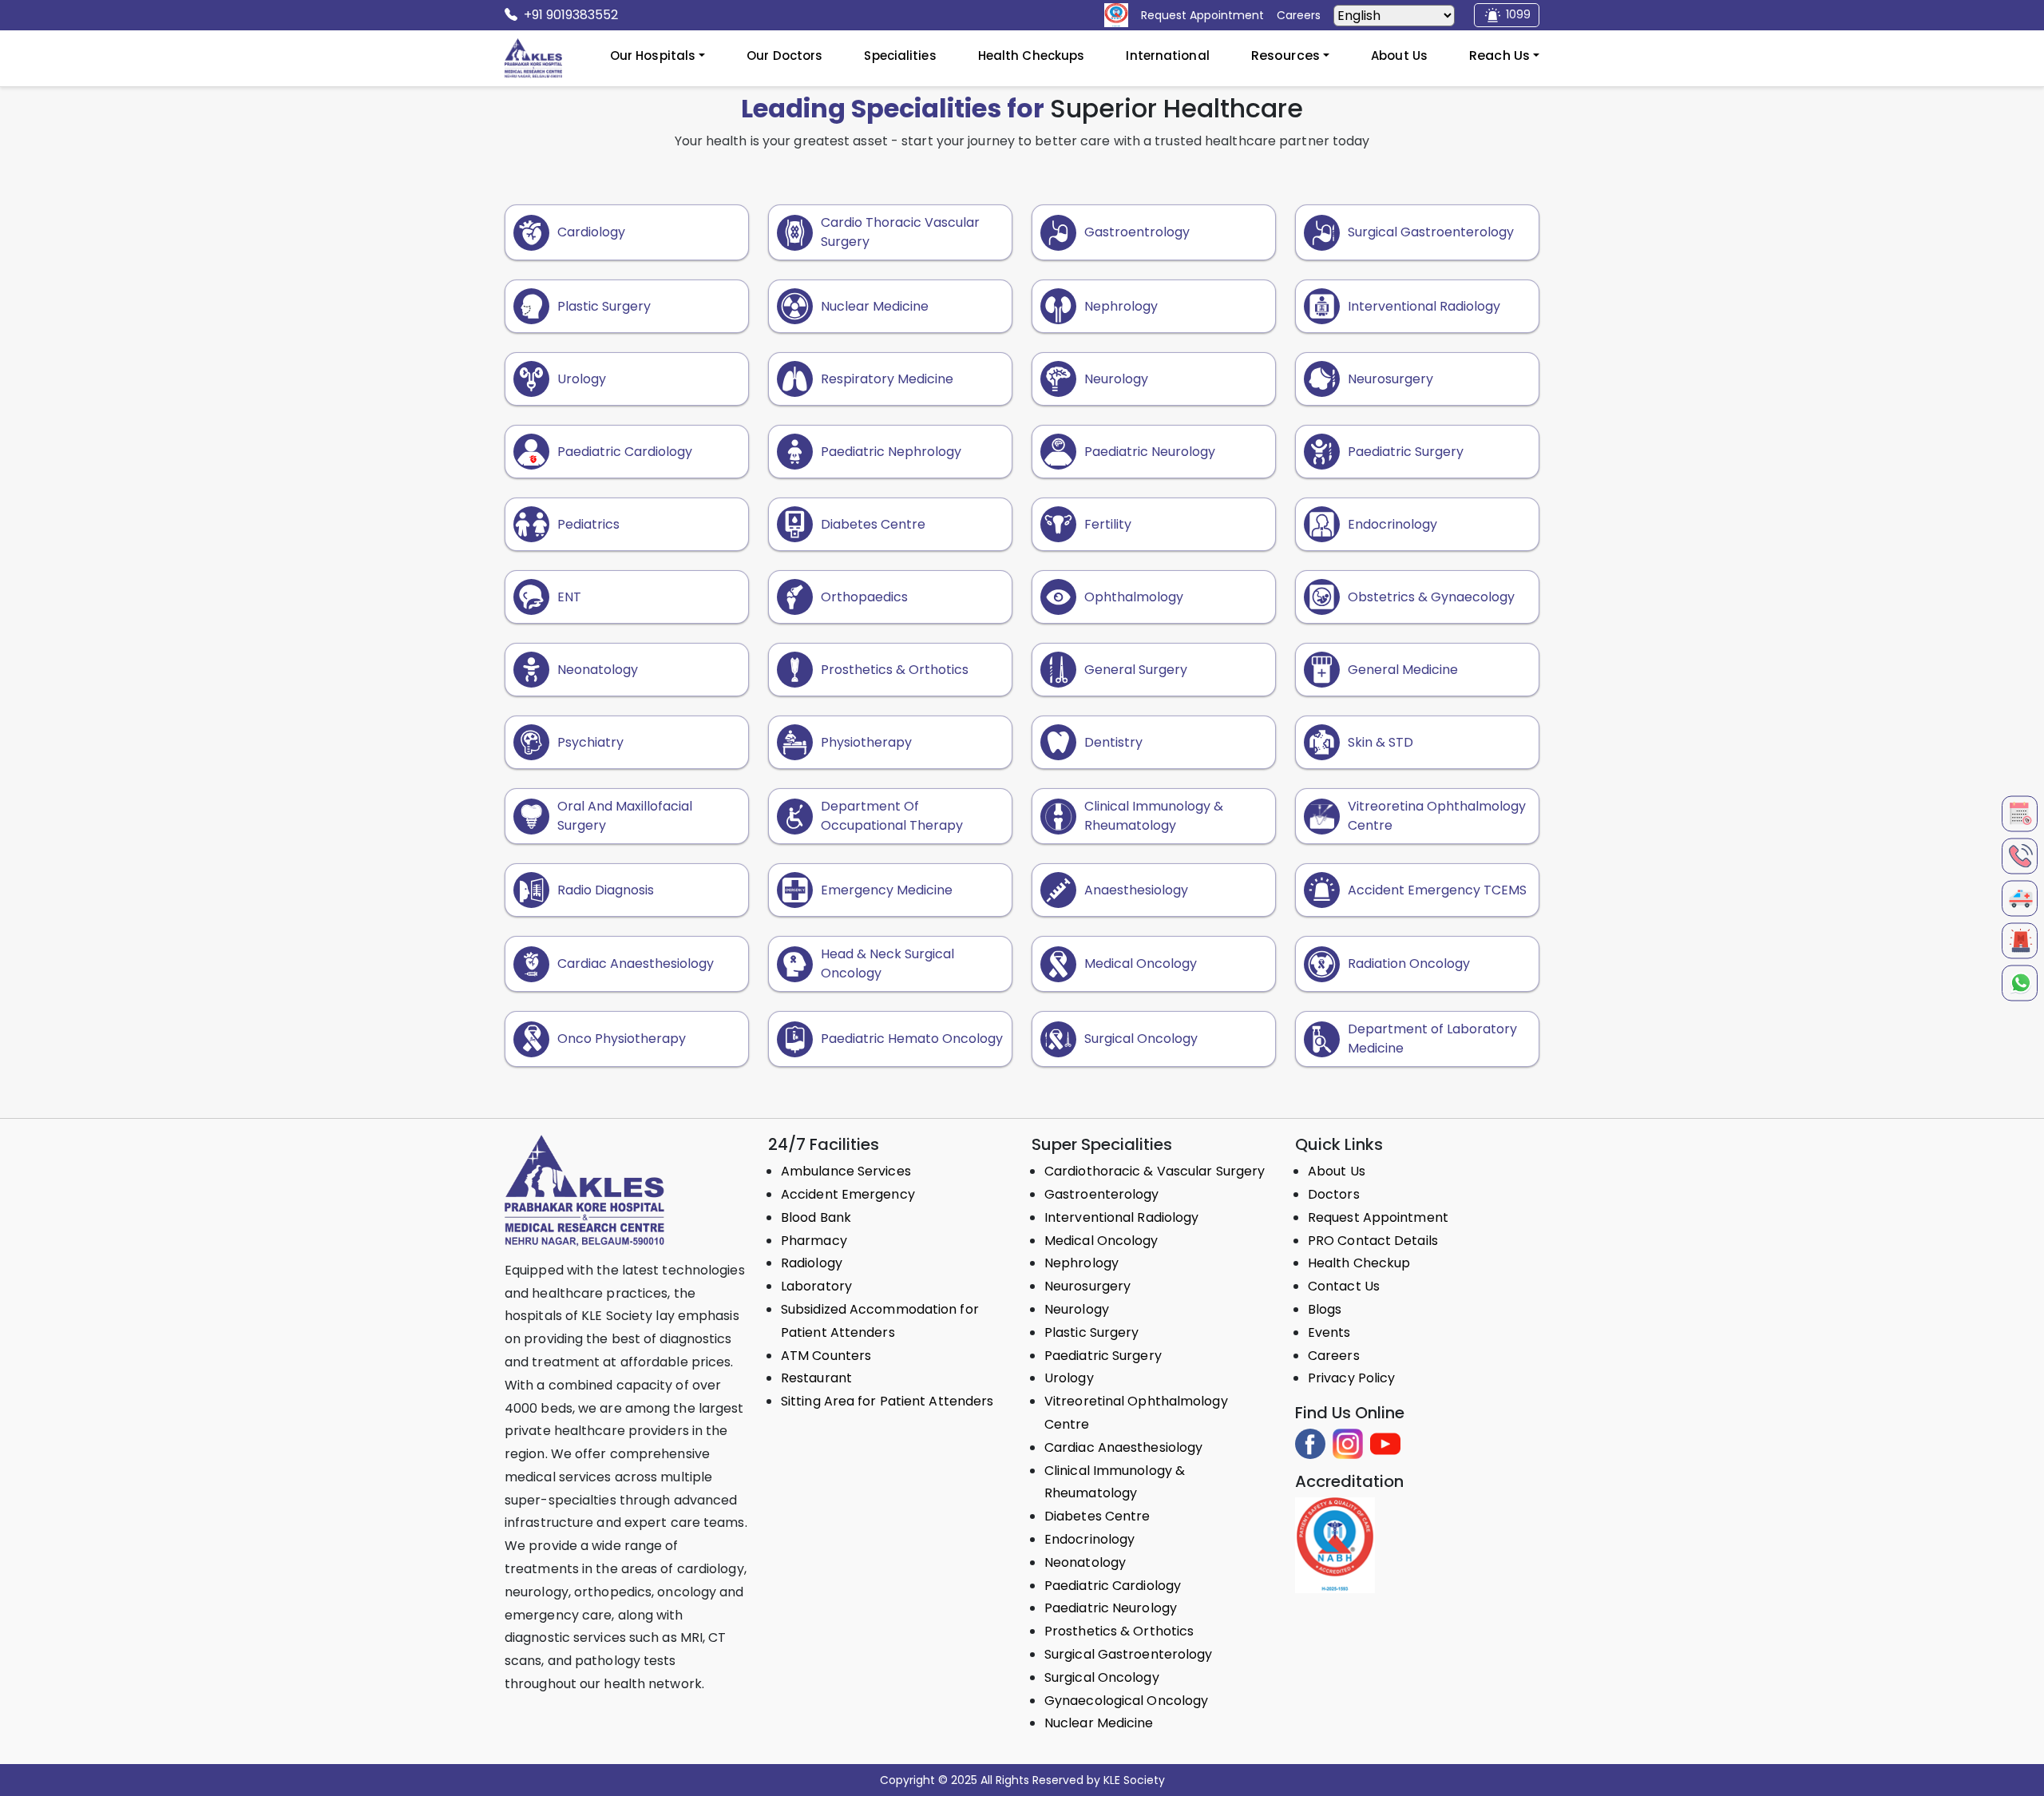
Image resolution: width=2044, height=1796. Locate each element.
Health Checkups (1032, 56)
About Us (1399, 56)
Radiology (812, 1263)
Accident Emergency (848, 1194)
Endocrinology (1089, 1539)
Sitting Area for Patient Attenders (887, 1401)
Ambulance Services (846, 1171)
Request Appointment (1378, 1217)
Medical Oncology (1101, 1241)
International (1167, 56)
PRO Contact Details (1373, 1241)
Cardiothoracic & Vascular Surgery (1155, 1171)
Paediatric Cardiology (1113, 1586)
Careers (1334, 1356)
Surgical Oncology (1102, 1677)
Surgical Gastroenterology (1129, 1654)
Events (1329, 1332)
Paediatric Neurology (1111, 1608)
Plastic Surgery (1092, 1332)
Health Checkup (1359, 1263)
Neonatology (1085, 1562)
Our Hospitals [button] (653, 56)
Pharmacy (814, 1241)
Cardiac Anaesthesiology (1123, 1447)
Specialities (900, 56)
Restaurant (816, 1378)
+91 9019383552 (571, 15)
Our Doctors (784, 56)
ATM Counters (826, 1356)
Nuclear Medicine (1099, 1723)
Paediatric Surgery (1103, 1356)
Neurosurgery (1087, 1286)
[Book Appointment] (2020, 813)
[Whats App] (2020, 983)
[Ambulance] (2020, 898)
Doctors (1334, 1194)
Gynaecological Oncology (1126, 1701)
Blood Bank (816, 1217)
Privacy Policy (1351, 1378)
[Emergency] (2020, 940)
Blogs (1325, 1309)
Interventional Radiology (1121, 1217)
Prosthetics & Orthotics (1119, 1631)
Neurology (1077, 1309)
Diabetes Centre (1097, 1516)
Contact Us (1344, 1286)
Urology (1069, 1378)
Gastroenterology (1102, 1194)
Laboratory (816, 1286)
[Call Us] (2020, 856)
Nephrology (1081, 1263)
